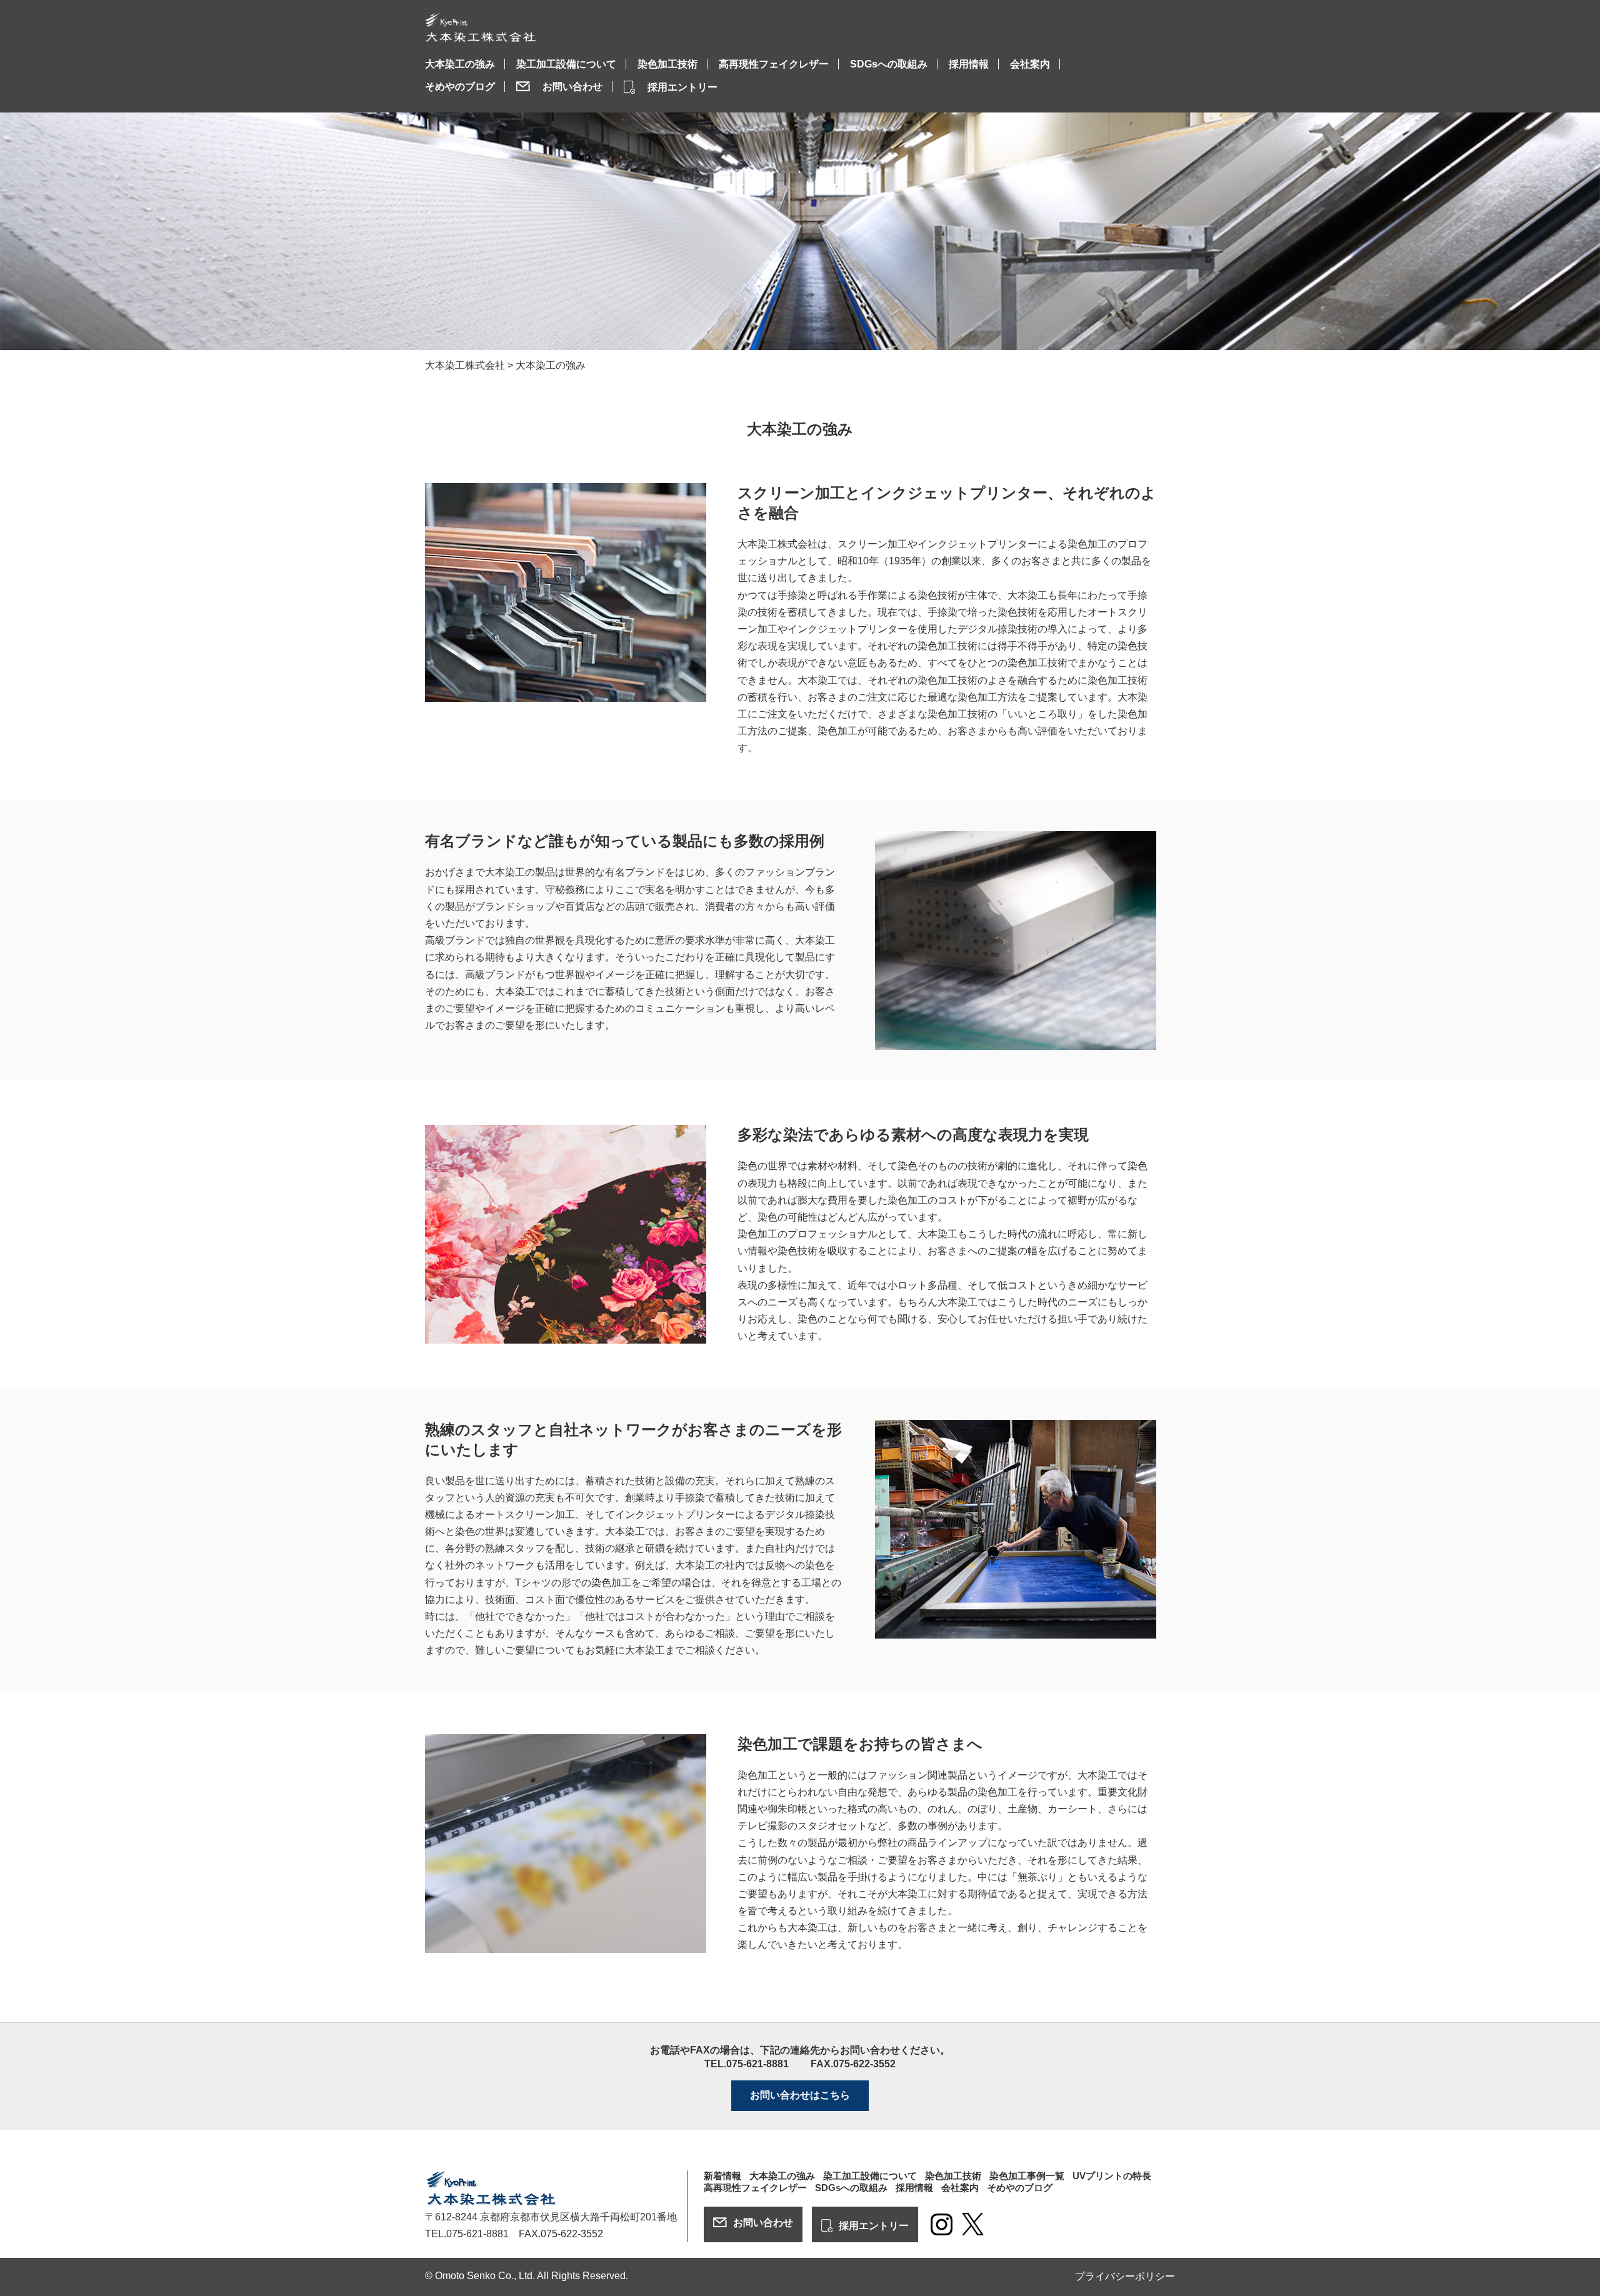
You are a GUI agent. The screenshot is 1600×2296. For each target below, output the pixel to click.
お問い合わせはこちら (800, 2095)
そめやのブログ (460, 87)
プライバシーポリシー (1125, 2276)
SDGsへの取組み (889, 64)
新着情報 (722, 2176)
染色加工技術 (667, 64)
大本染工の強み (460, 64)
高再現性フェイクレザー (774, 64)
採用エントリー (682, 87)
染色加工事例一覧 (1027, 2176)
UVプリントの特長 (1112, 2176)
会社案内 (1030, 64)
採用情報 (969, 64)
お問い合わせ (572, 87)
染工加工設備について (566, 64)
